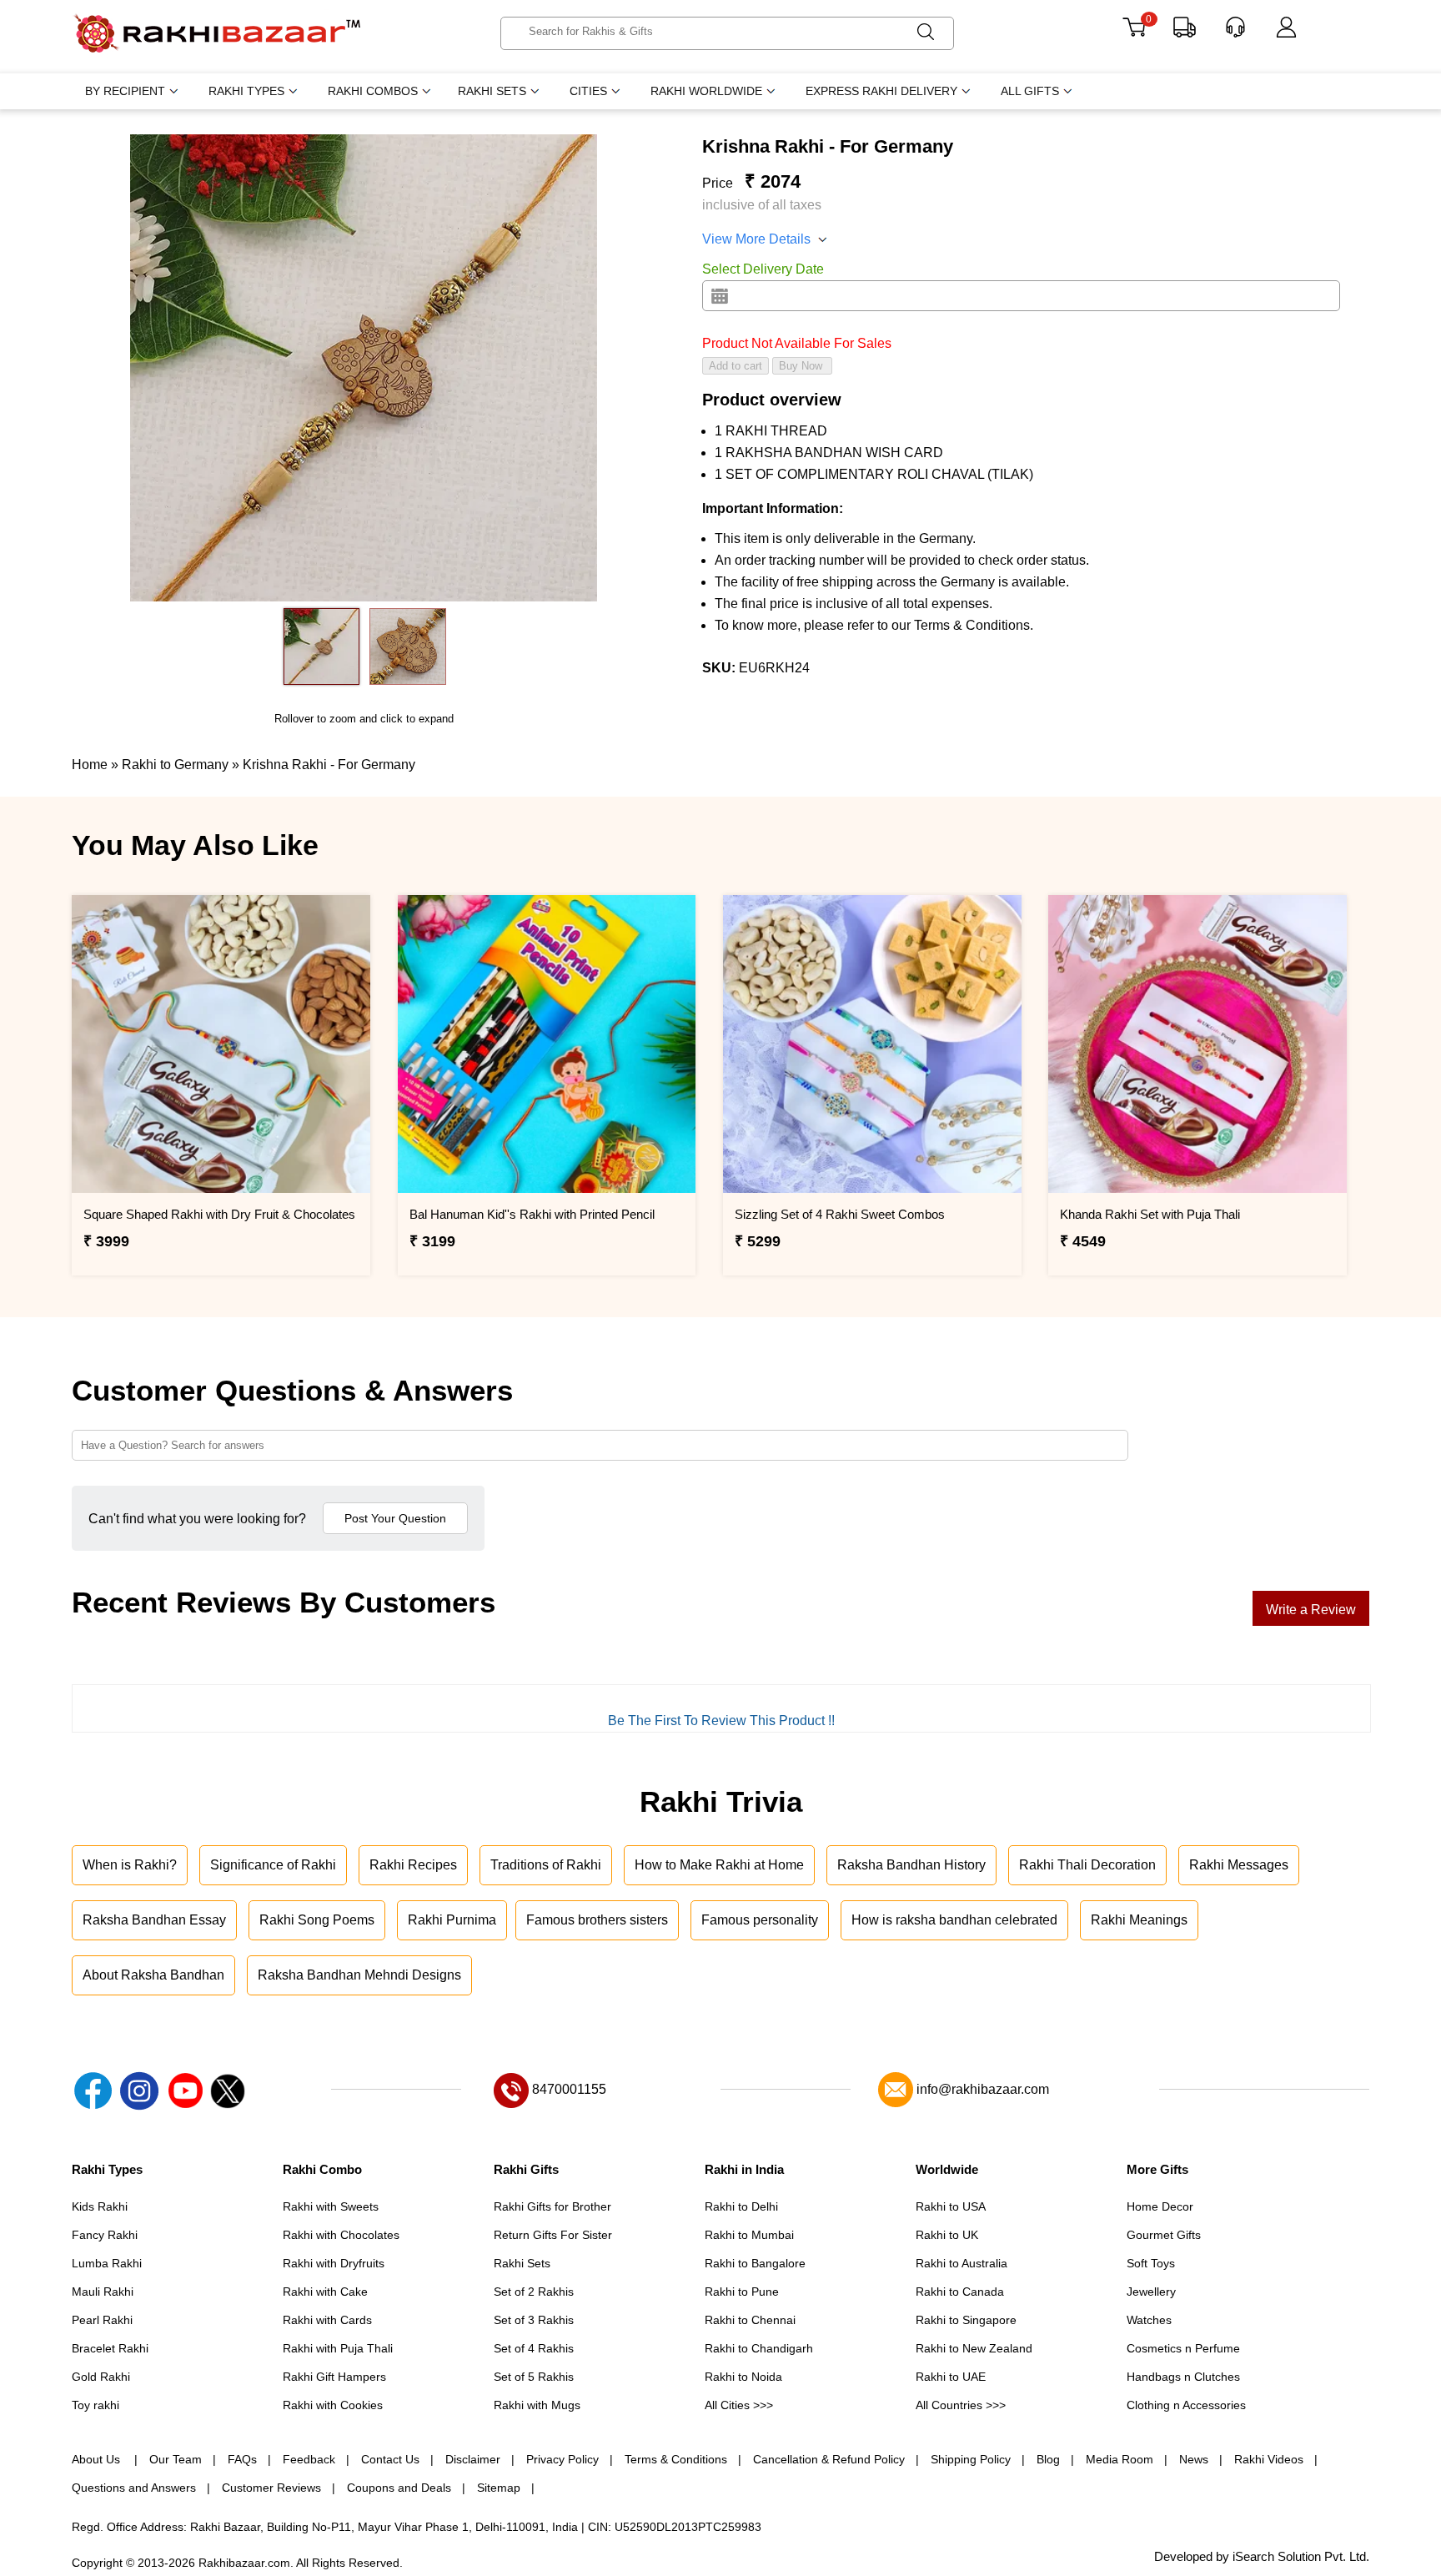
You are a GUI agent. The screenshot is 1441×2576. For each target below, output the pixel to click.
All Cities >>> (739, 2405)
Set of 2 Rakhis (534, 2292)
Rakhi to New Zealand (974, 2348)
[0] (1134, 33)
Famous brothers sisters (597, 1920)
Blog (1048, 2459)
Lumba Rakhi (107, 2263)
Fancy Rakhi (105, 2235)
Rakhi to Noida (743, 2377)
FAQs (242, 2459)
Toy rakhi (95, 2405)
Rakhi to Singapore (966, 2320)
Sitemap (499, 2488)
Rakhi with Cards (327, 2320)
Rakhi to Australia (962, 2263)
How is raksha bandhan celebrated (954, 1920)
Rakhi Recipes (413, 1865)
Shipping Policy (971, 2459)
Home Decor (1160, 2206)
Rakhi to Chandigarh (759, 2348)
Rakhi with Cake (325, 2292)
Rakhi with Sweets (331, 2206)
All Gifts (1030, 91)
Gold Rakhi (101, 2377)
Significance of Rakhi (273, 1865)
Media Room (1120, 2459)
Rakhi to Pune (742, 2292)
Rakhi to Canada (960, 2292)
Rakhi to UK (947, 2235)
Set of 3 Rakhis (534, 2320)
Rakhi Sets (492, 91)
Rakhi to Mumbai (749, 2235)
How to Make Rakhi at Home (719, 1865)
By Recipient (125, 91)
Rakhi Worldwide (706, 91)
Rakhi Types (246, 91)
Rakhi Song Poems (317, 1920)
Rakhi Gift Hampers (334, 2377)
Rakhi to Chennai (750, 2320)
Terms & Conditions (676, 2459)
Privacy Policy (562, 2459)
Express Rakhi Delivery (881, 91)
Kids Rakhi (100, 2206)
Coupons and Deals (399, 2488)
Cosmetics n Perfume (1183, 2348)
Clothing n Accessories (1186, 2405)
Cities (588, 91)
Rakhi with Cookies (333, 2405)
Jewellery (1151, 2292)
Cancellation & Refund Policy (829, 2459)
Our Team (176, 2459)
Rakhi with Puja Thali (338, 2348)
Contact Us (390, 2459)
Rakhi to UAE (951, 2377)
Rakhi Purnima (452, 1920)
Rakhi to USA (951, 2206)
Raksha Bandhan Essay (154, 1920)
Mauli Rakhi (103, 2292)
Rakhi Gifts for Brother (552, 2206)
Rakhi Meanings (1139, 1920)
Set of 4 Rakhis (534, 2348)
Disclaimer (473, 2459)
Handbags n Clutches (1183, 2377)
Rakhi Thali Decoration (1087, 1865)
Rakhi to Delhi (741, 2206)
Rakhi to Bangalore (755, 2263)
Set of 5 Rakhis (534, 2377)
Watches (1149, 2320)
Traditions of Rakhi (546, 1865)
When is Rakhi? (130, 1865)
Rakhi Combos (373, 91)
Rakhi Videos (1269, 2459)
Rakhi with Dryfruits (334, 2263)
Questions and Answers (134, 2488)
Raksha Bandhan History (911, 1865)
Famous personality (760, 1920)
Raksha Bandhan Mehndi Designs (359, 1975)
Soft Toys (1151, 2263)
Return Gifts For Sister (553, 2235)
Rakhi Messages (1239, 1865)
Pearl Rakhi (102, 2320)
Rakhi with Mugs (537, 2405)
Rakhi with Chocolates (341, 2235)
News (1194, 2459)
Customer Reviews (271, 2488)
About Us (98, 2459)
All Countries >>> (961, 2405)
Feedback (309, 2459)
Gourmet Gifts (1164, 2235)
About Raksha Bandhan (153, 1975)
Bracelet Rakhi (110, 2348)
